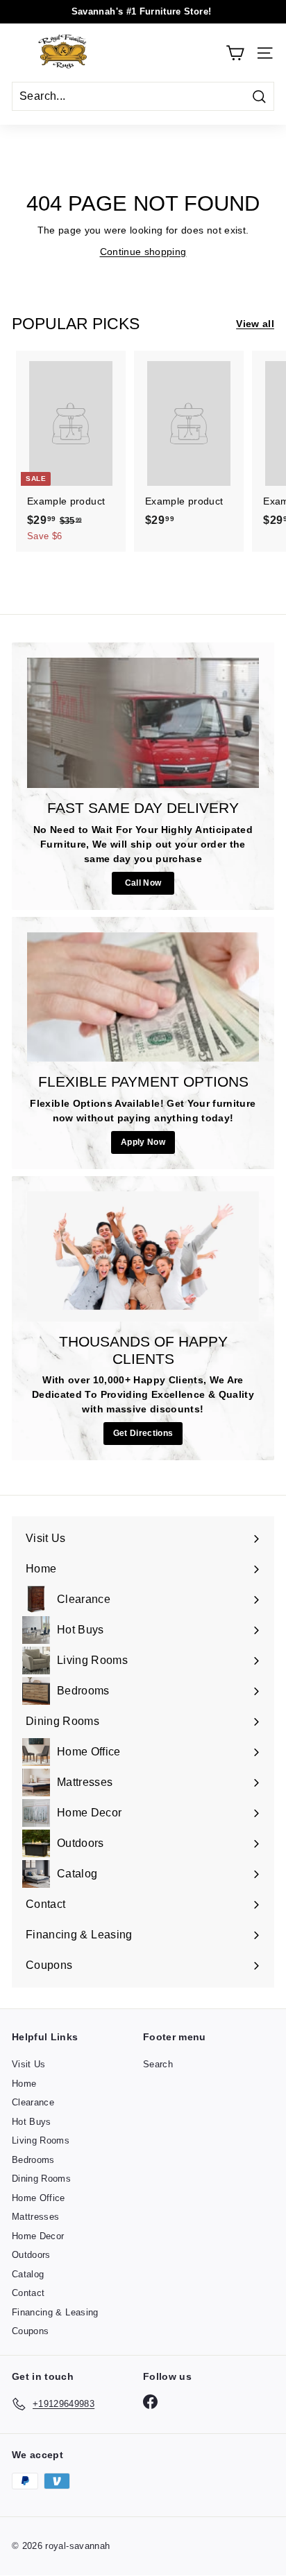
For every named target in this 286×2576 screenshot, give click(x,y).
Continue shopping (143, 252)
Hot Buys (32, 2122)
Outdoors (31, 2255)
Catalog (28, 2274)
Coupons (30, 2331)
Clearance (33, 2102)
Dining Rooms (41, 2179)
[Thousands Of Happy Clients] (143, 1256)
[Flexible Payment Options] (143, 997)
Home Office (39, 2198)
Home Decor (38, 2236)
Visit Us (29, 2064)
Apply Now (143, 1142)
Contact (28, 2293)
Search (158, 2064)
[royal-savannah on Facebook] (150, 2402)
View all (255, 324)
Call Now (143, 883)
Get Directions (143, 1433)
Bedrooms (33, 2160)
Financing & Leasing (55, 2312)
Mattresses (36, 2217)
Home (24, 2084)
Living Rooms (41, 2140)
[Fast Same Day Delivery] (143, 723)
